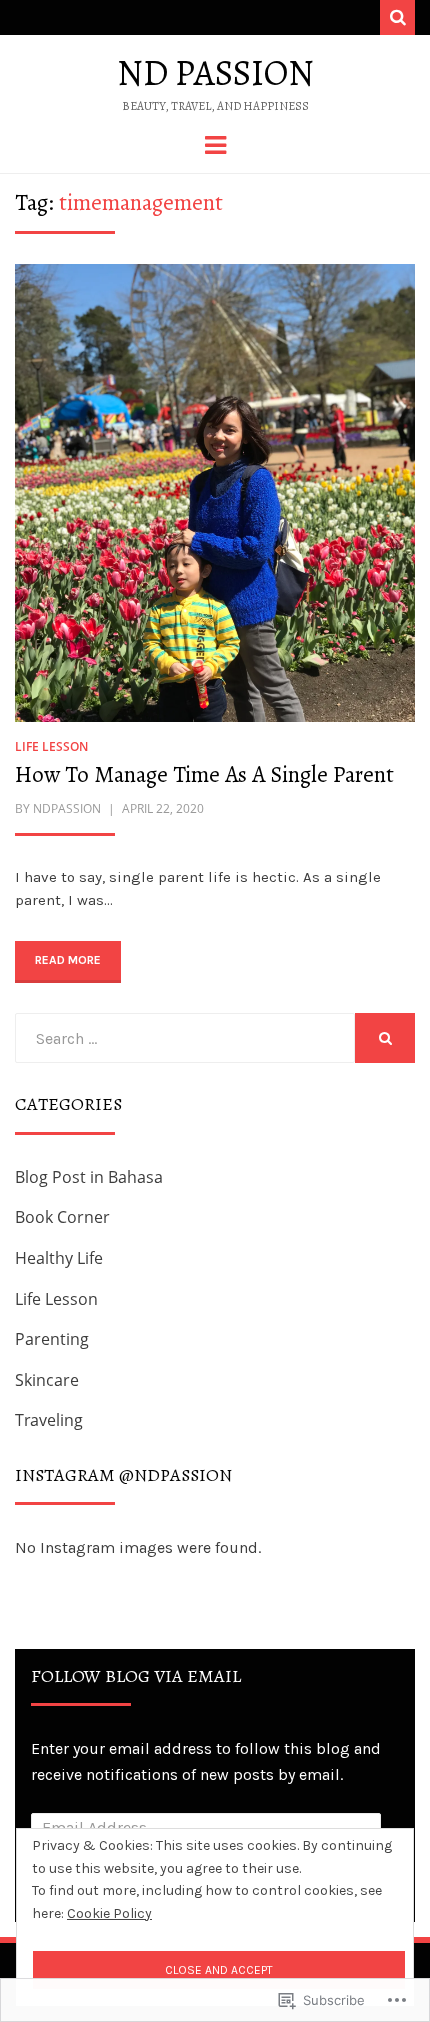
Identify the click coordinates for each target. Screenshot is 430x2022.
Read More (68, 960)
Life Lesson (51, 746)
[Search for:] (185, 1038)
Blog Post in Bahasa (89, 1177)
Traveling (49, 1420)
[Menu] (215, 143)
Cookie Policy (109, 1913)
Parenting (52, 1339)
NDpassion (67, 808)
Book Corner (62, 1217)
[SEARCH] (385, 1038)
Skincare (47, 1380)
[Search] (397, 17)
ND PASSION (215, 72)
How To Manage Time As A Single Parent (204, 774)
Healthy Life (59, 1258)
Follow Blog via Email (136, 1676)
